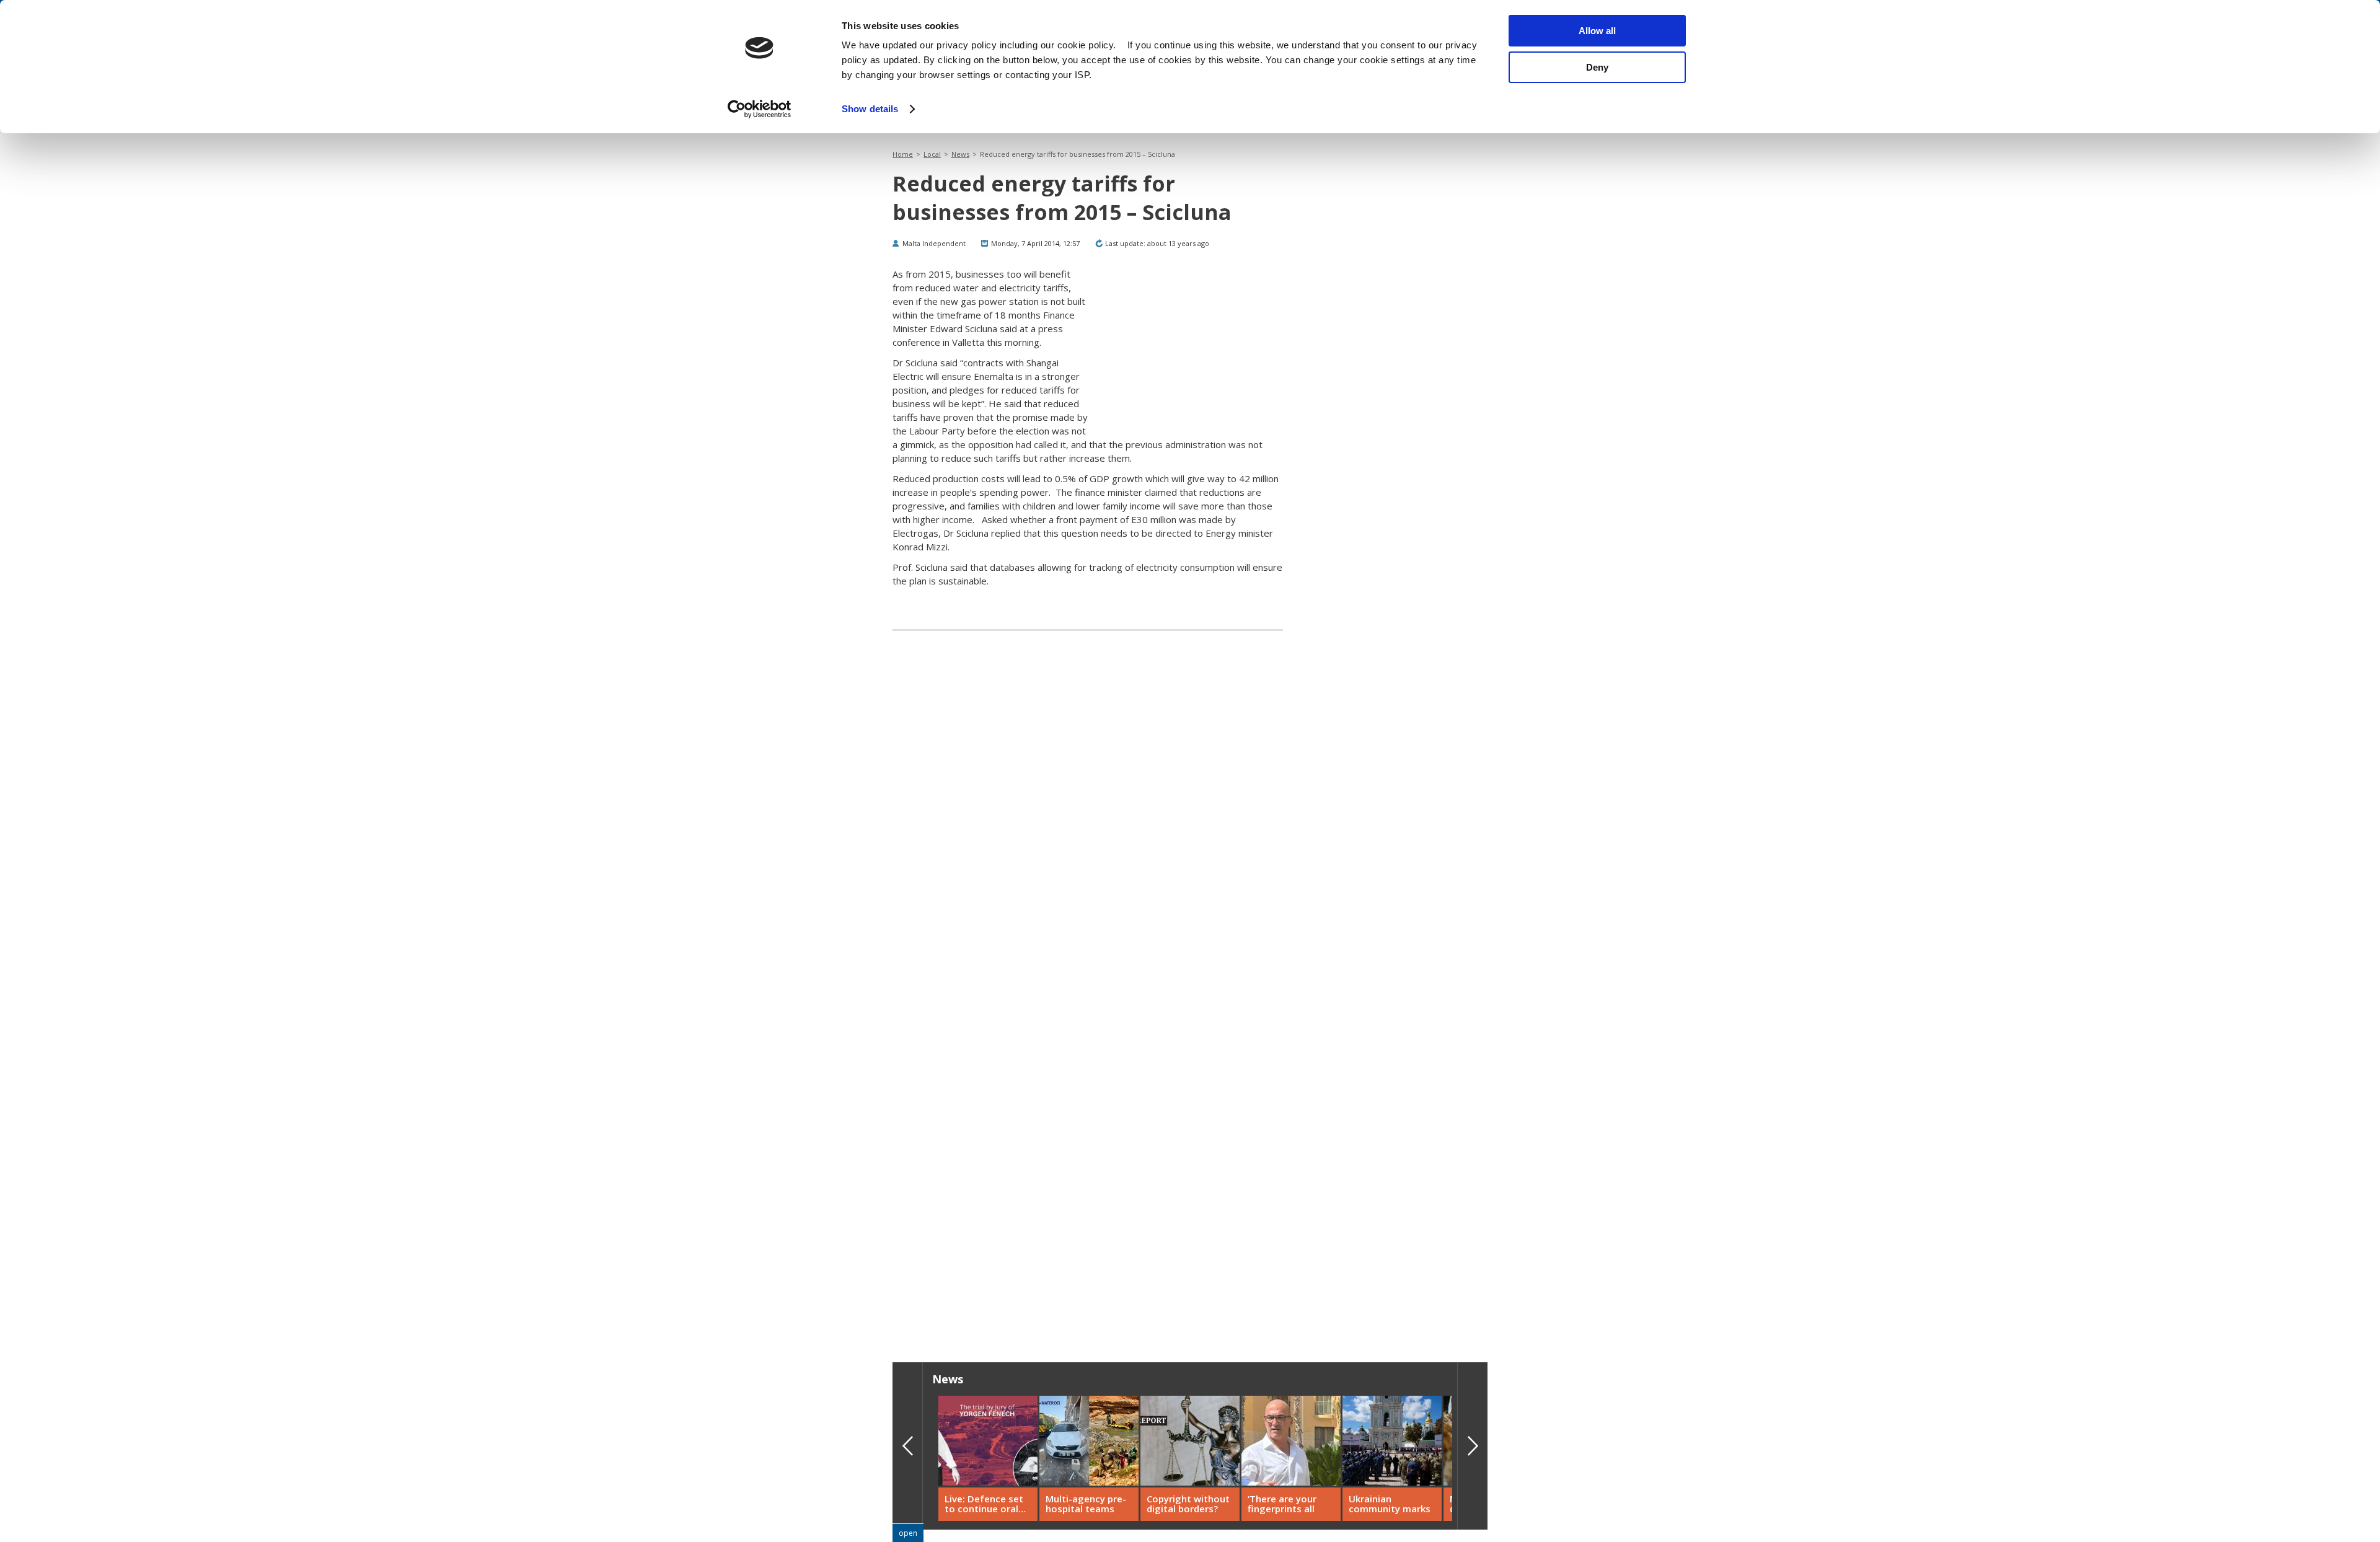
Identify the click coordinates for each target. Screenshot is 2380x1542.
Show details (870, 109)
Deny (1597, 67)
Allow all (1597, 31)
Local (932, 154)
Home (903, 154)
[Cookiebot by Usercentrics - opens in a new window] (760, 109)
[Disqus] (1088, 1144)
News (960, 154)
